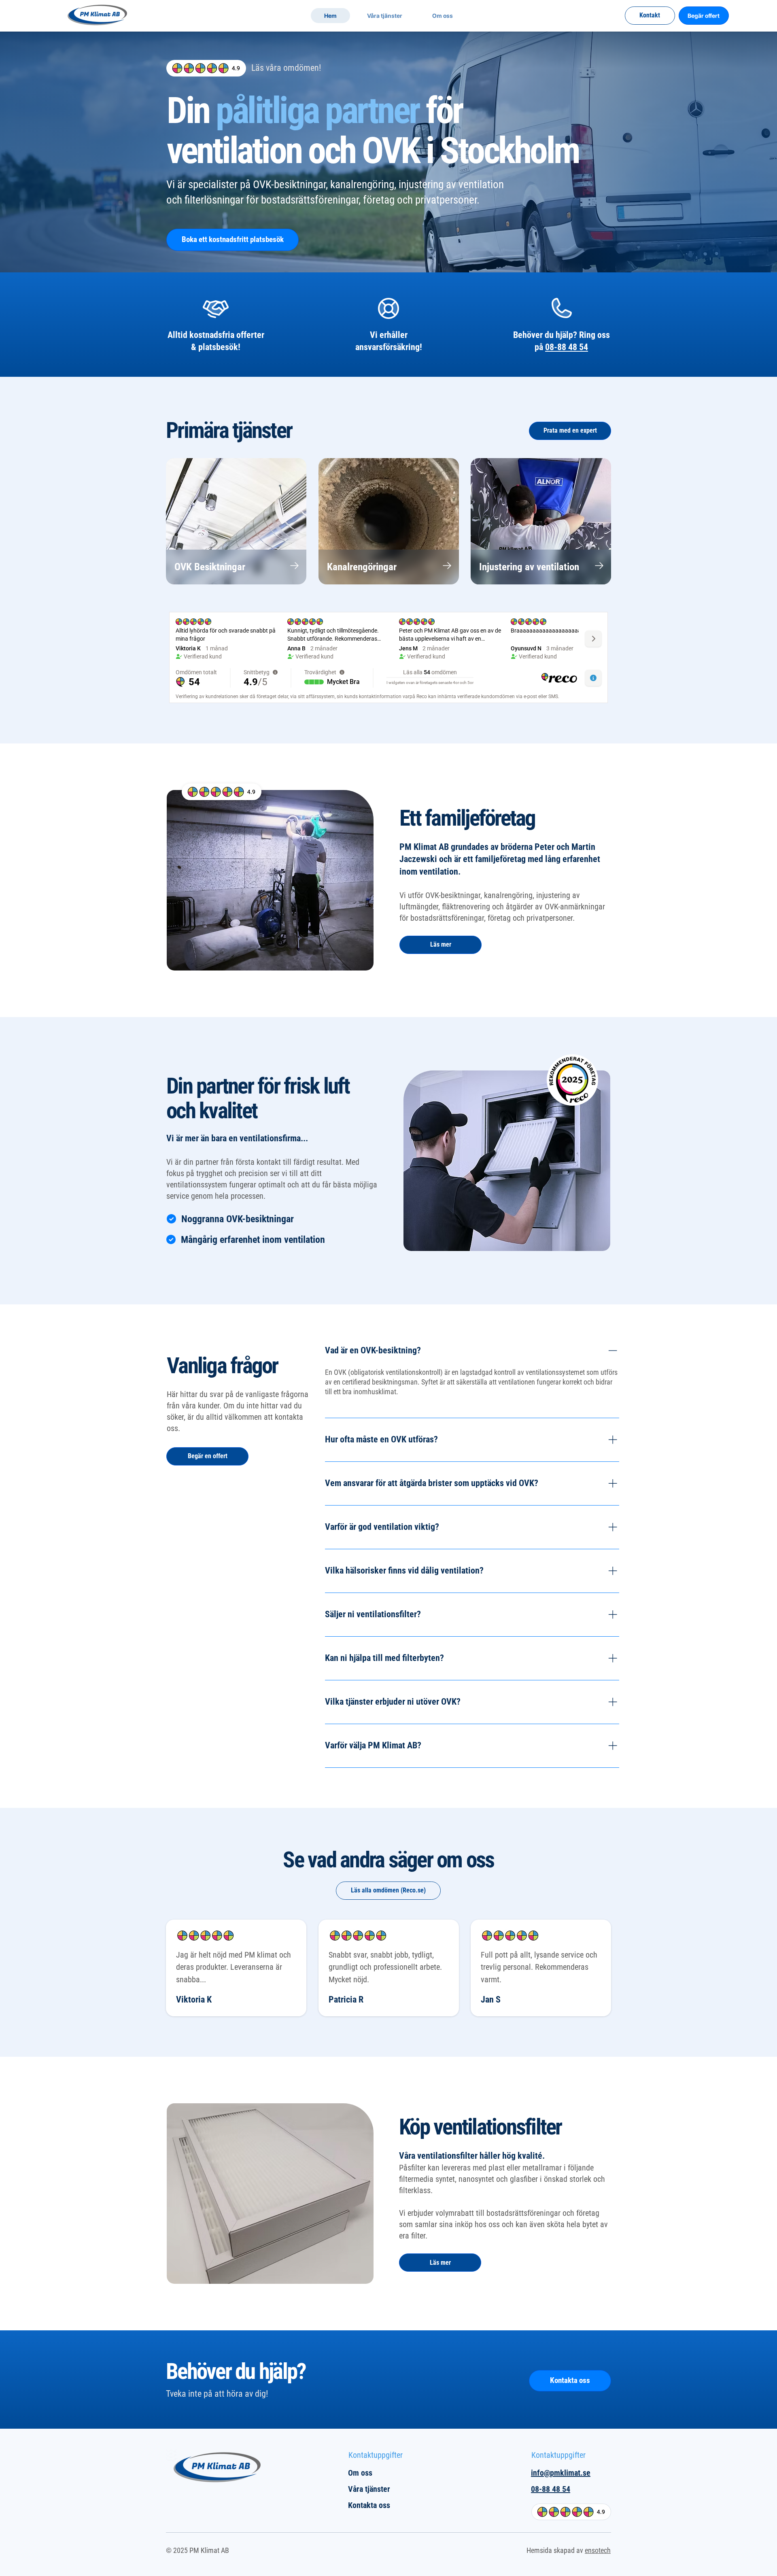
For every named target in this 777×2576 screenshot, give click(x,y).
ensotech (598, 2550)
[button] (384, 16)
